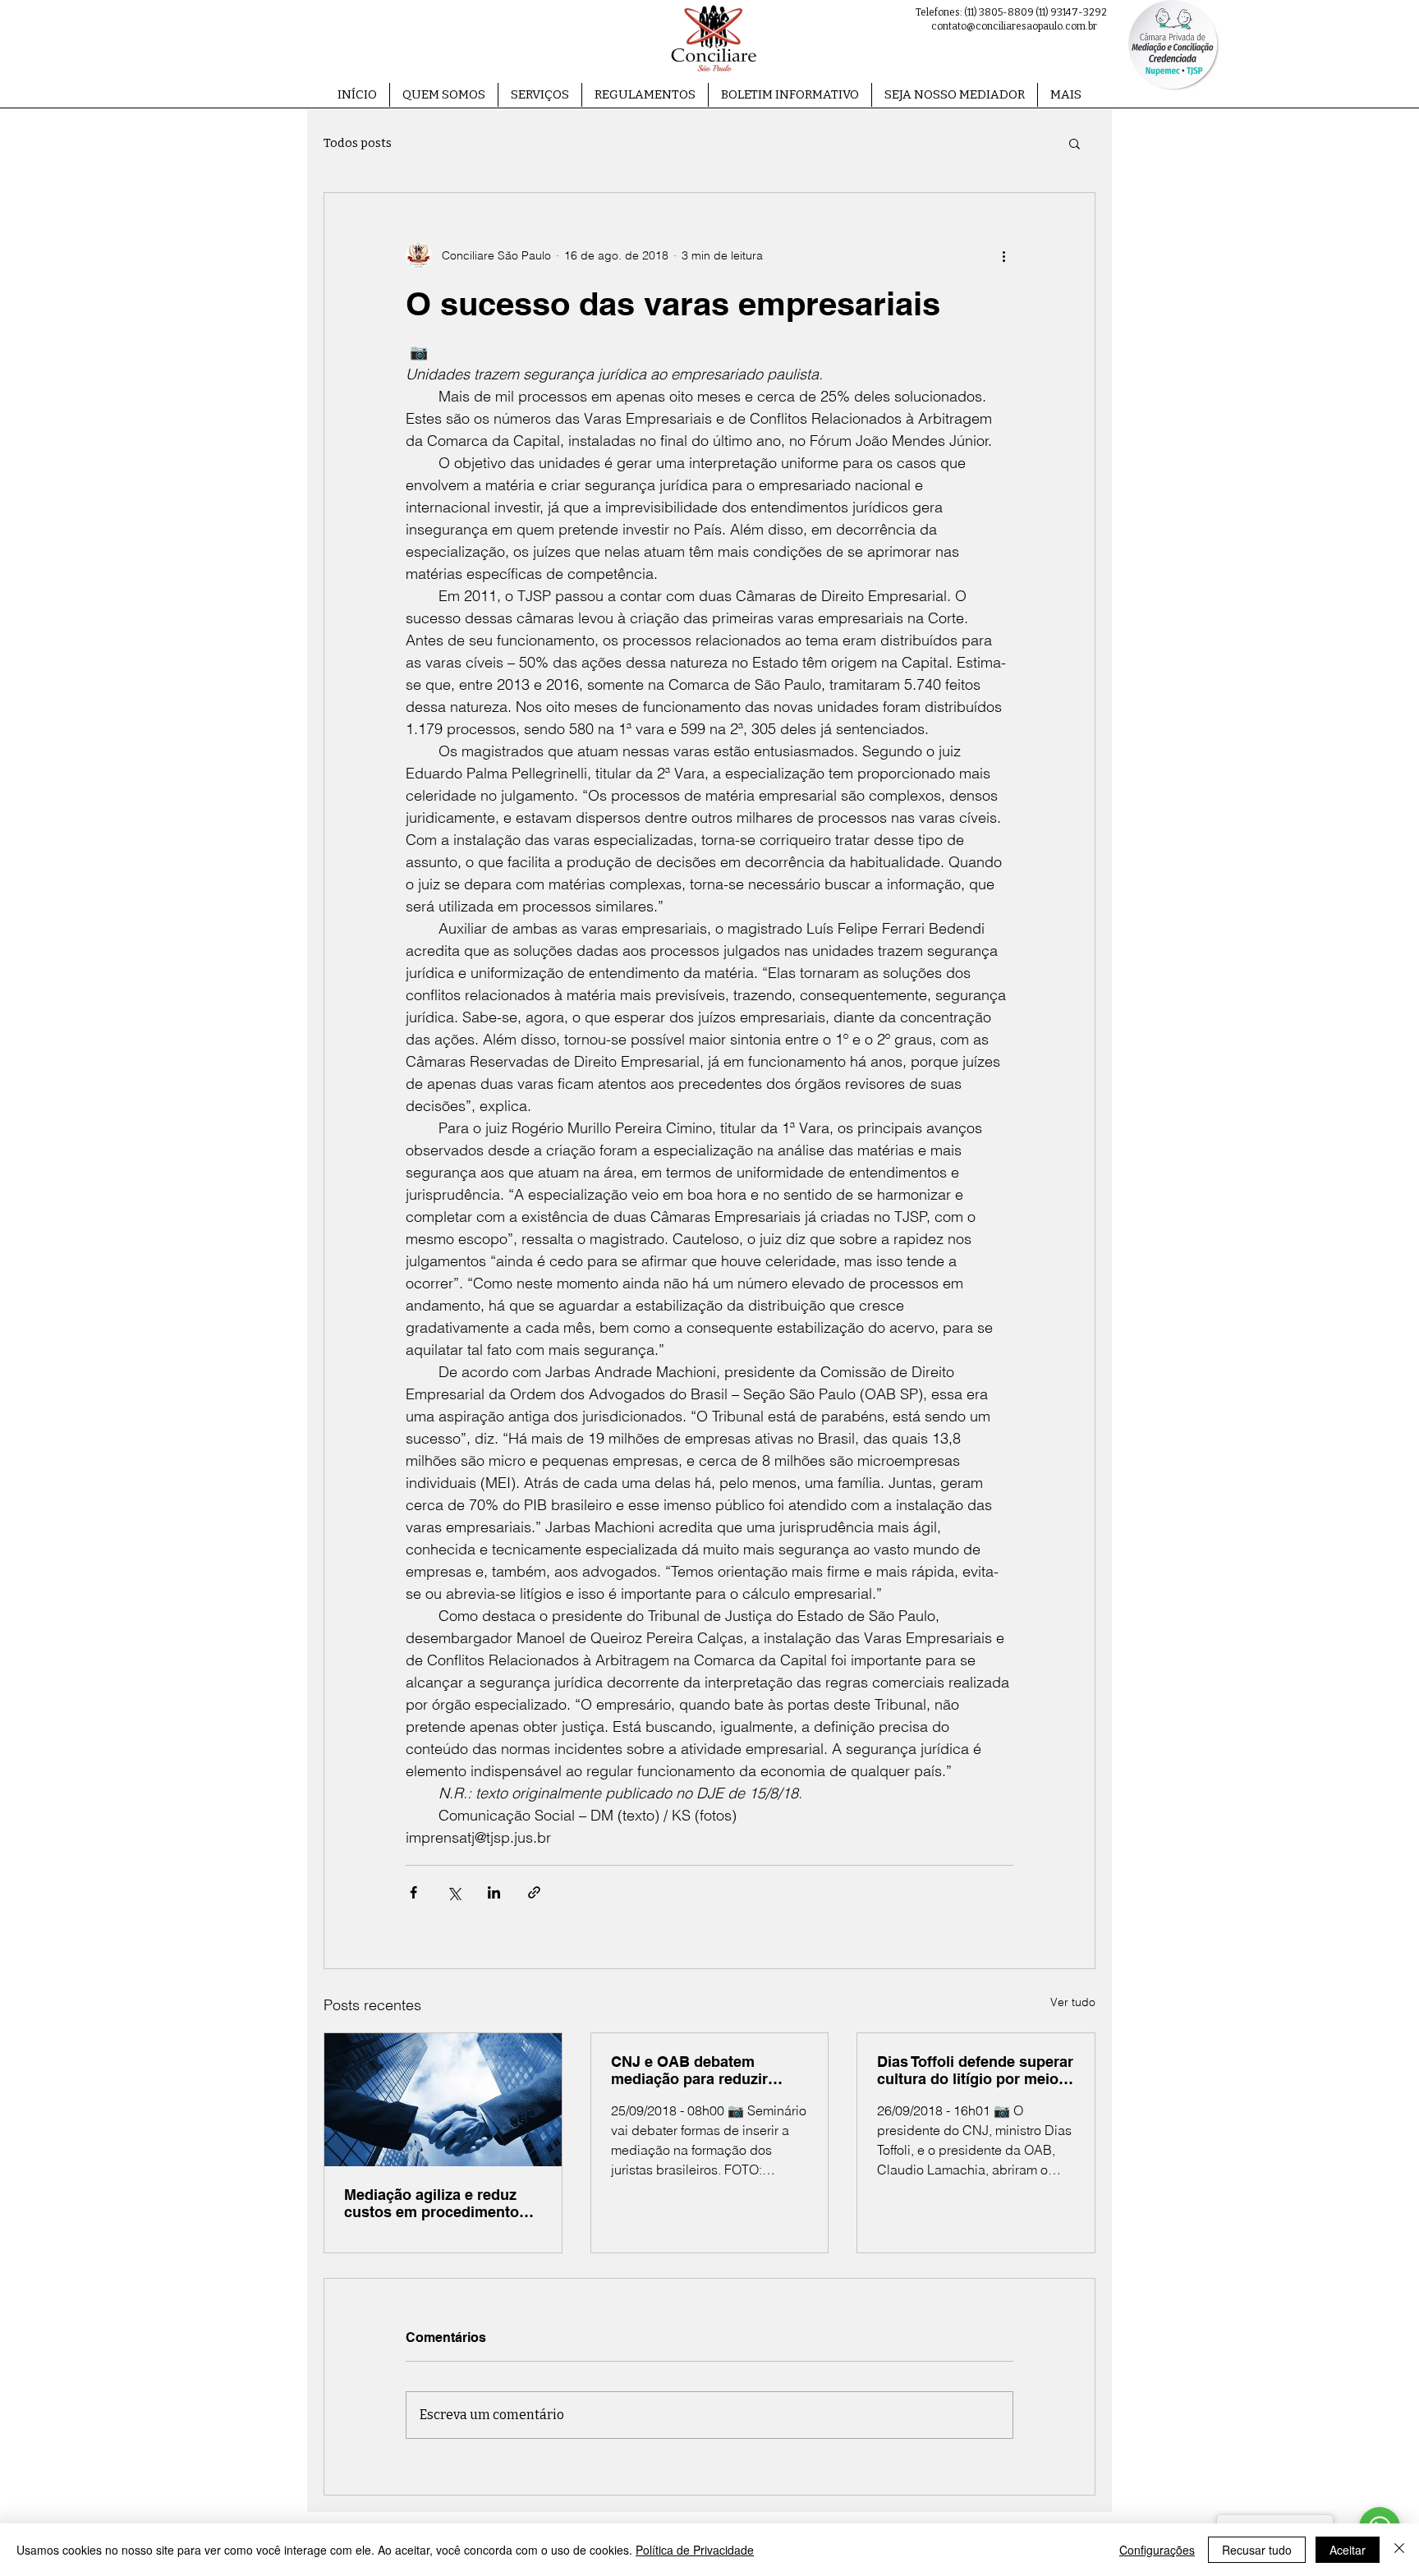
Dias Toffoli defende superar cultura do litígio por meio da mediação (975, 2070)
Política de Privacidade (695, 2550)
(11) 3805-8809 (999, 12)
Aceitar (1348, 2550)
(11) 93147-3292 (1071, 12)
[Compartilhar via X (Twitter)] (454, 1892)
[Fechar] (1399, 2550)
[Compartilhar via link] (534, 1892)
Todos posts (358, 143)
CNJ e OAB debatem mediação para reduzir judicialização (689, 2070)
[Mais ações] (1003, 255)
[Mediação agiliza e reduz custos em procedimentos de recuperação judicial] (443, 2100)
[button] (540, 95)
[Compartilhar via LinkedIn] (494, 1892)
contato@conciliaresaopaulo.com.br (1014, 26)
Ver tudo (1073, 2002)
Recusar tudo (1257, 2550)
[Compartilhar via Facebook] (413, 1892)
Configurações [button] (1157, 2550)
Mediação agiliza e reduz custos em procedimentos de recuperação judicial (436, 2203)
